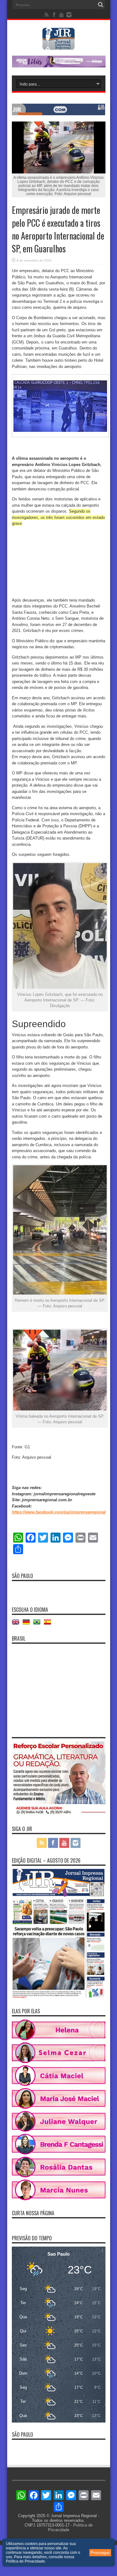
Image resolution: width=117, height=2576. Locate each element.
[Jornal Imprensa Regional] (59, 45)
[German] (28, 1624)
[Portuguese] (38, 1624)
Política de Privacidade (25, 2561)
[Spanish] (49, 1624)
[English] (17, 1624)
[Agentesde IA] (59, 114)
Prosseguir (100, 2553)
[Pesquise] (101, 5)
